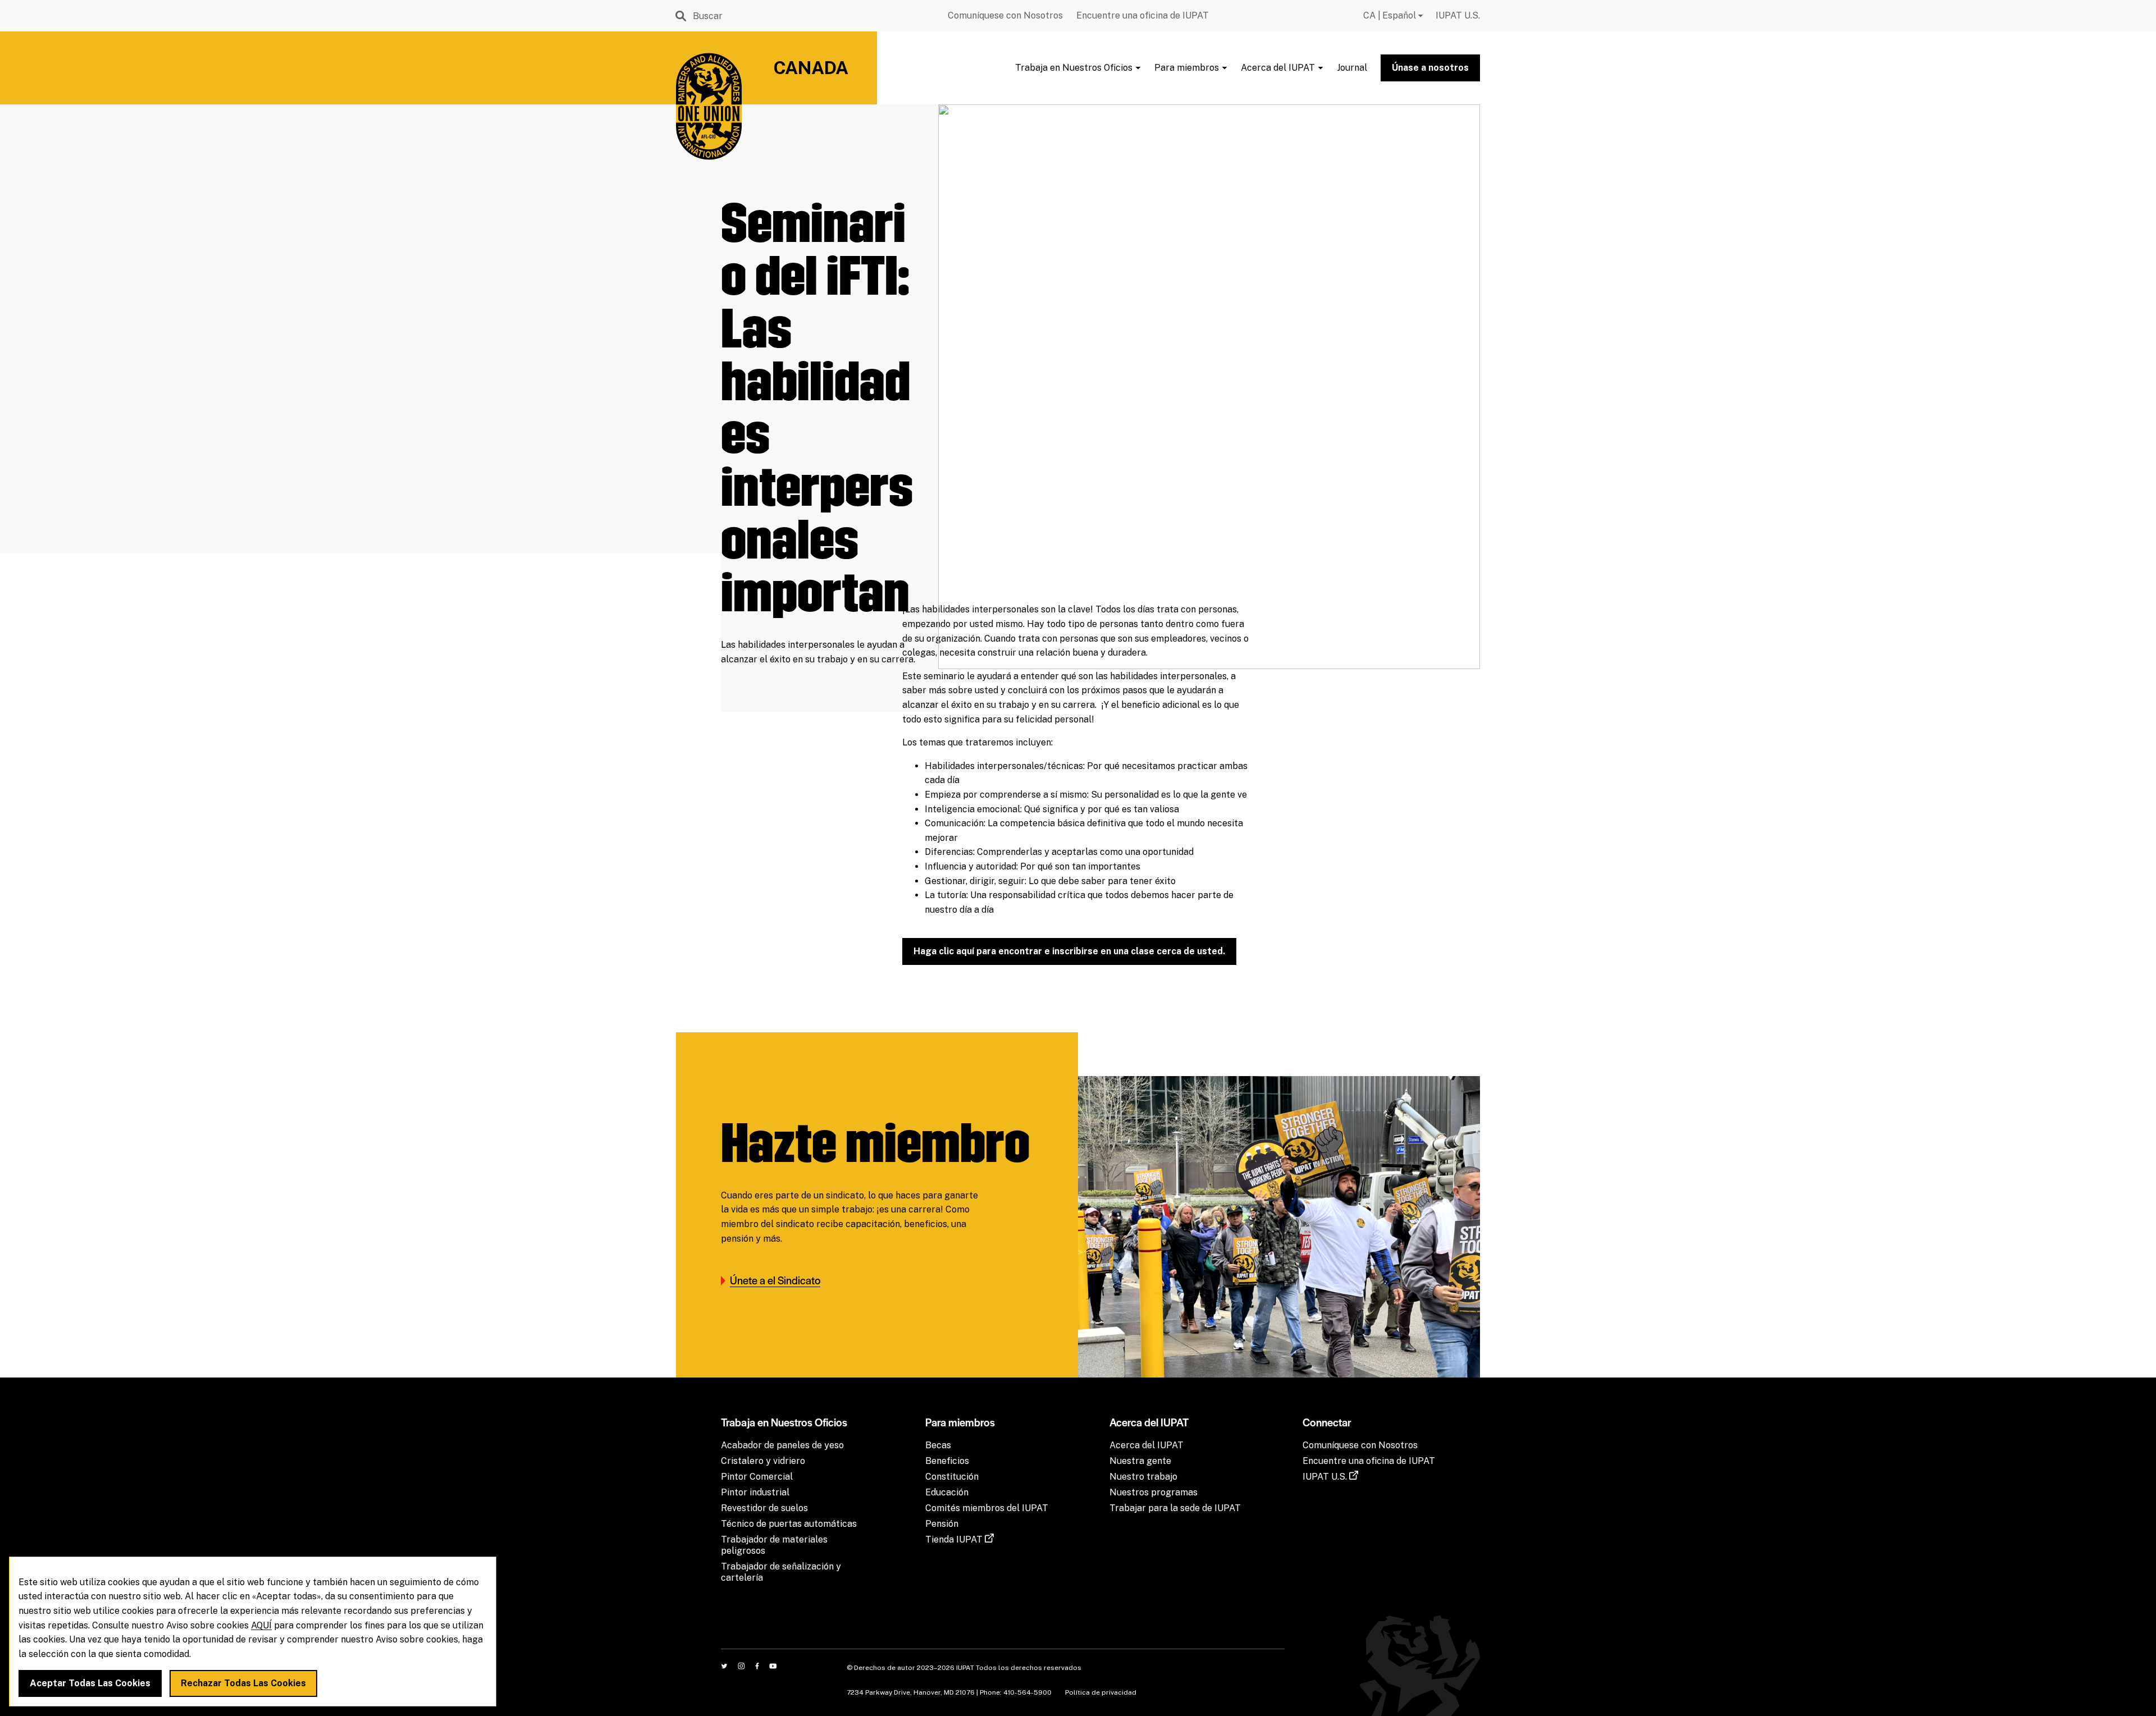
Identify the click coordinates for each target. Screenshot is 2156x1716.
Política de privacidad (1101, 1692)
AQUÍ (261, 1625)
